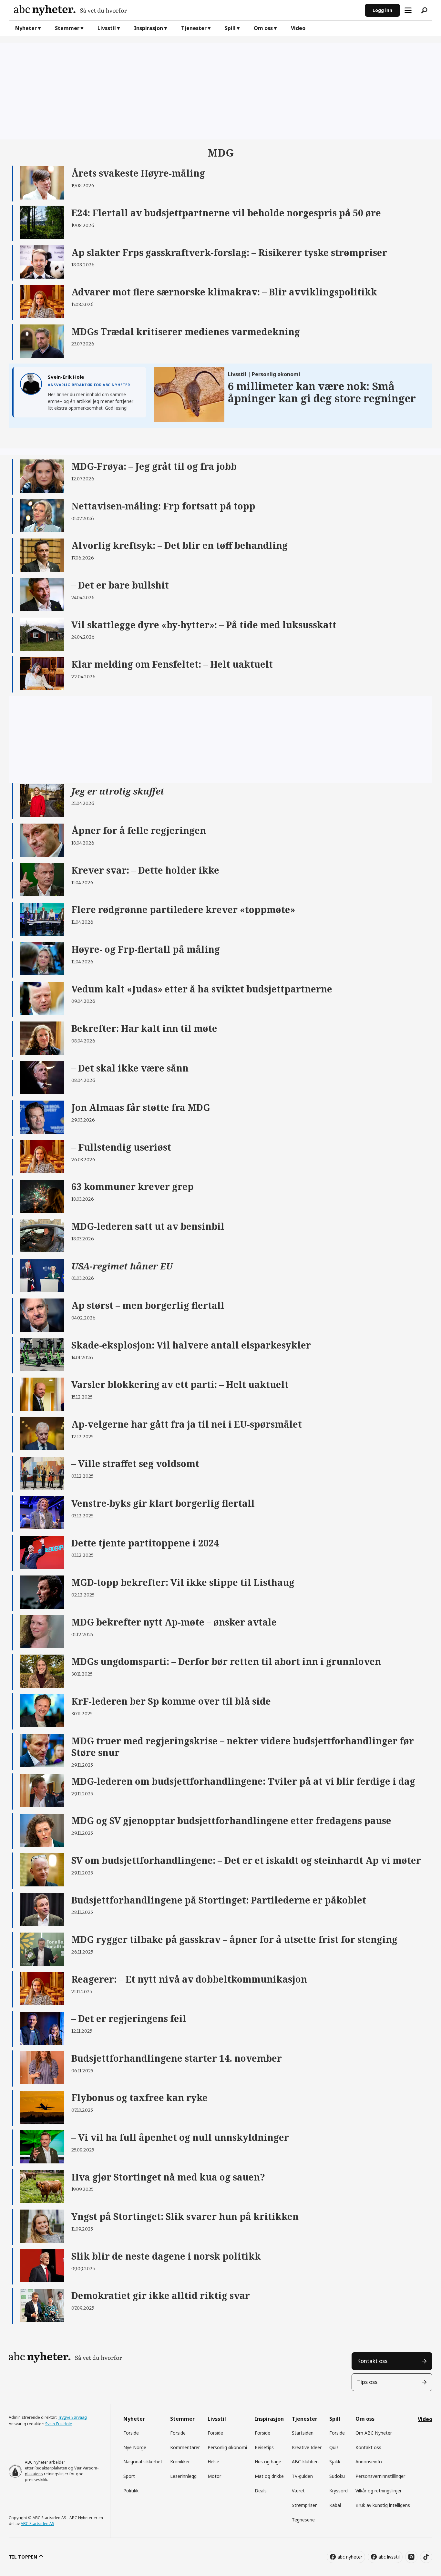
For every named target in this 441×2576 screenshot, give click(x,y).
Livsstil (107, 28)
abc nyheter (350, 2557)
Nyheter (26, 28)
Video (298, 28)
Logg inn (382, 10)
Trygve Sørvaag (72, 2417)
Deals (261, 2491)
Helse (213, 2462)
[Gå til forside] (187, 10)
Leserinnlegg (183, 2476)
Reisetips (264, 2447)
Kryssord (338, 2491)
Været (298, 2491)
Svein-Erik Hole (59, 2424)
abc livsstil (389, 2557)
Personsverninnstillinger (380, 2476)
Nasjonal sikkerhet (143, 2462)
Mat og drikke (269, 2476)
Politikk (131, 2491)
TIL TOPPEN (23, 2557)
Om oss (263, 28)
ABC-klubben (305, 2462)
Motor (214, 2476)
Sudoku (337, 2476)
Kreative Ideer (307, 2447)
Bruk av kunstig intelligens (383, 2505)
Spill (230, 28)
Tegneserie (303, 2520)
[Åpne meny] (408, 10)
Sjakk (335, 2462)
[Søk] (424, 10)
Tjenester (194, 28)
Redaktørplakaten (51, 2468)
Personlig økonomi (227, 2447)
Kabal (335, 2505)
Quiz (334, 2447)
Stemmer (67, 28)
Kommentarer (185, 2447)
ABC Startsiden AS (37, 2524)
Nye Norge (135, 2447)
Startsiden (303, 2433)
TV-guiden (302, 2476)
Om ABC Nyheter (374, 2433)
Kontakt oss (372, 2361)
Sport (129, 2476)
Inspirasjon (149, 28)
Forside (131, 2433)
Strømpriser (304, 2505)
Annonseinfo (369, 2462)
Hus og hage (268, 2462)
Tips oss (367, 2382)
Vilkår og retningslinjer (379, 2491)
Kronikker (180, 2462)
